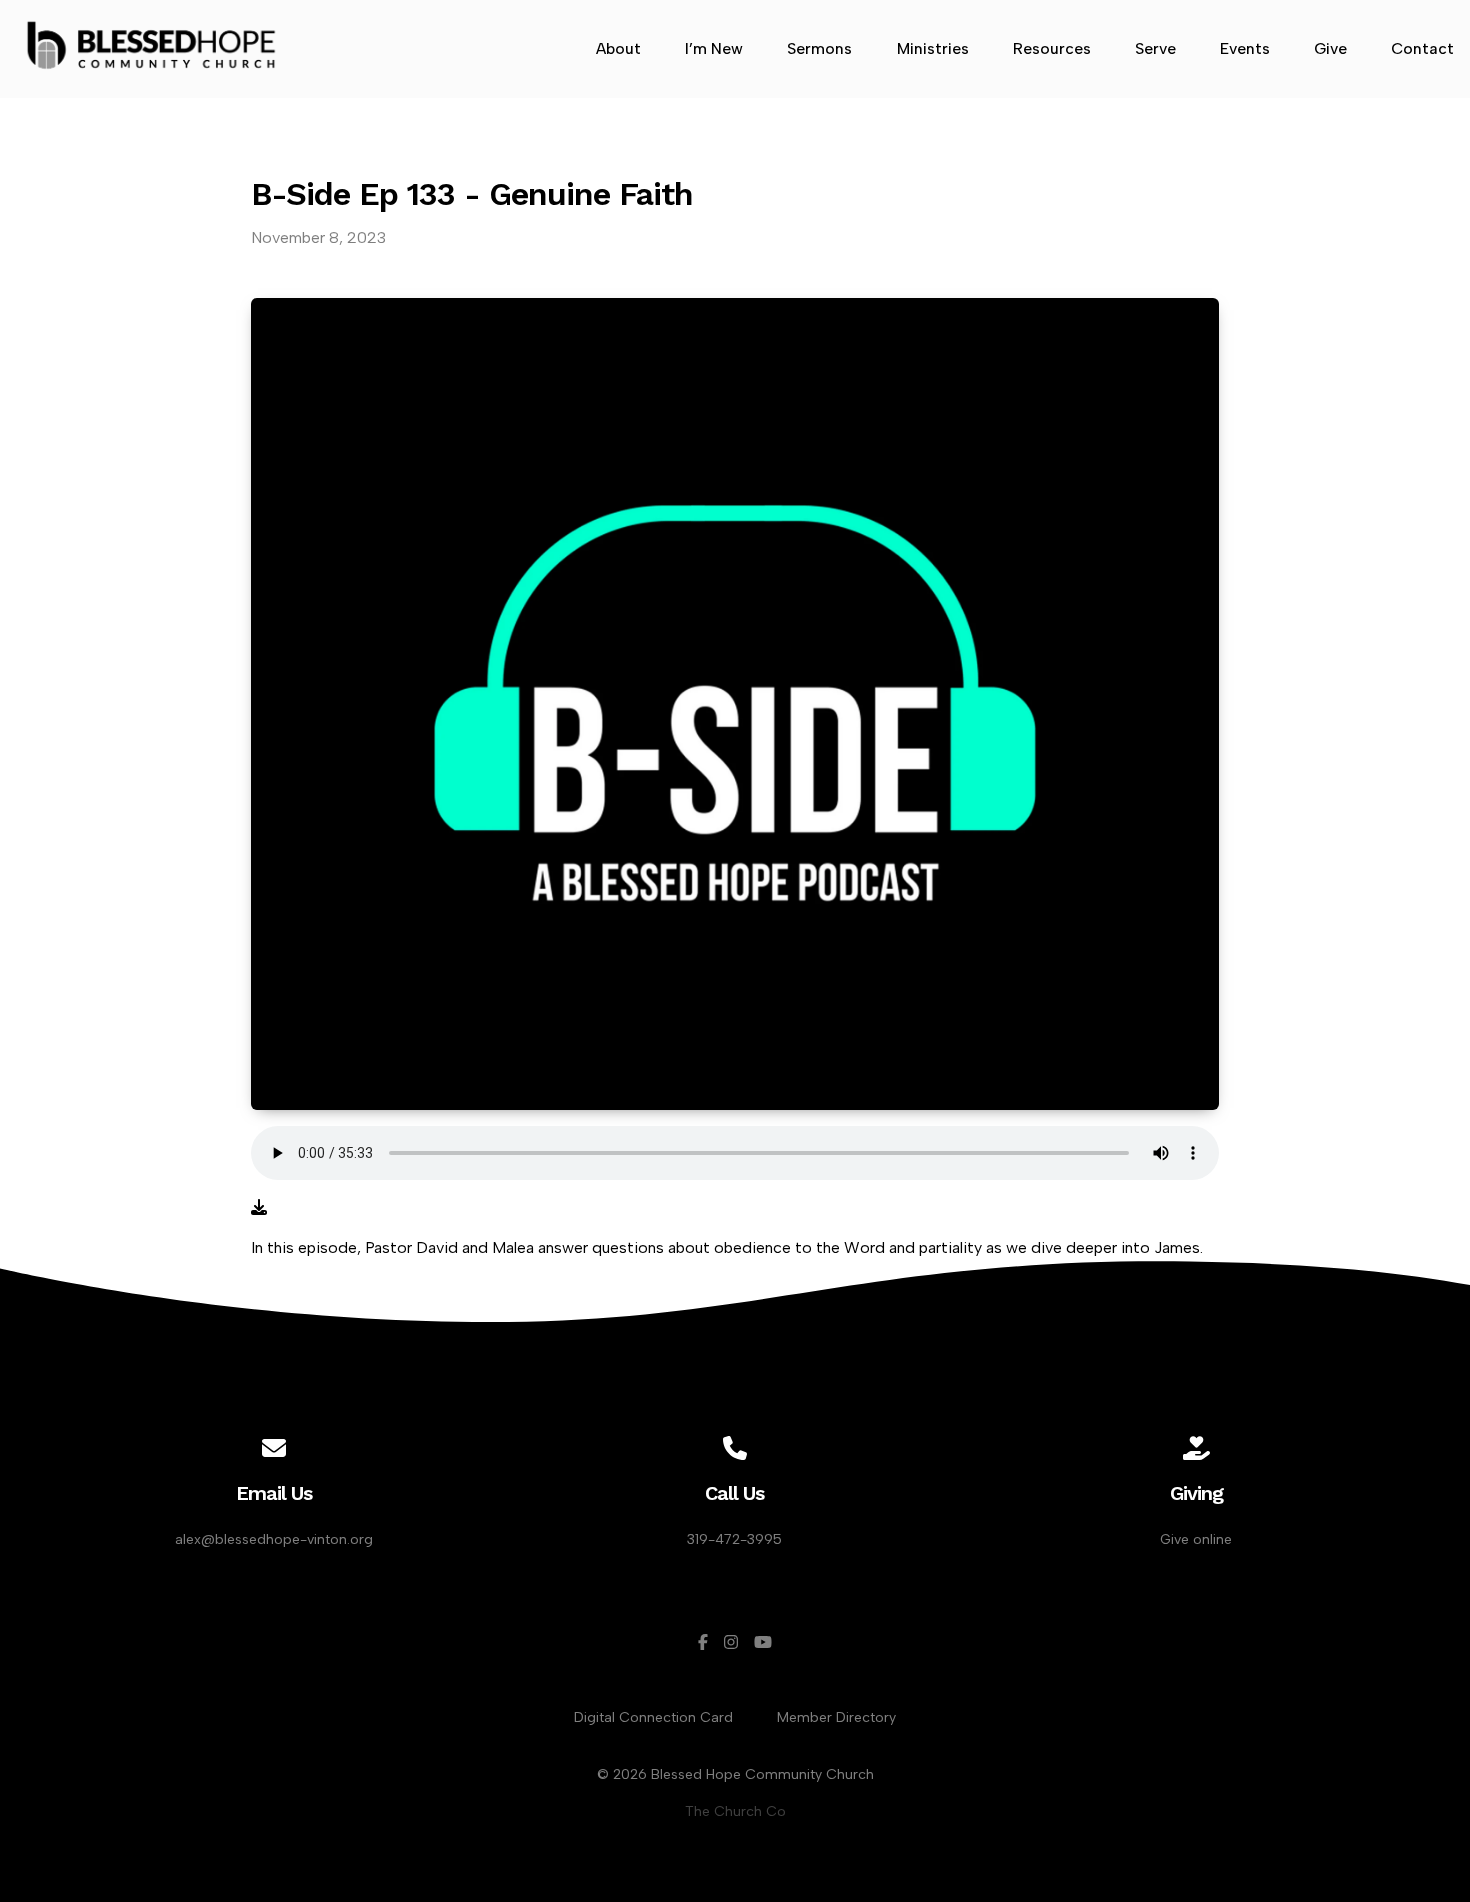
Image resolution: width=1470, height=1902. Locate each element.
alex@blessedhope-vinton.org (274, 1539)
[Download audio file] (259, 1208)
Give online (1196, 1539)
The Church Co (735, 1811)
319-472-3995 (734, 1539)
